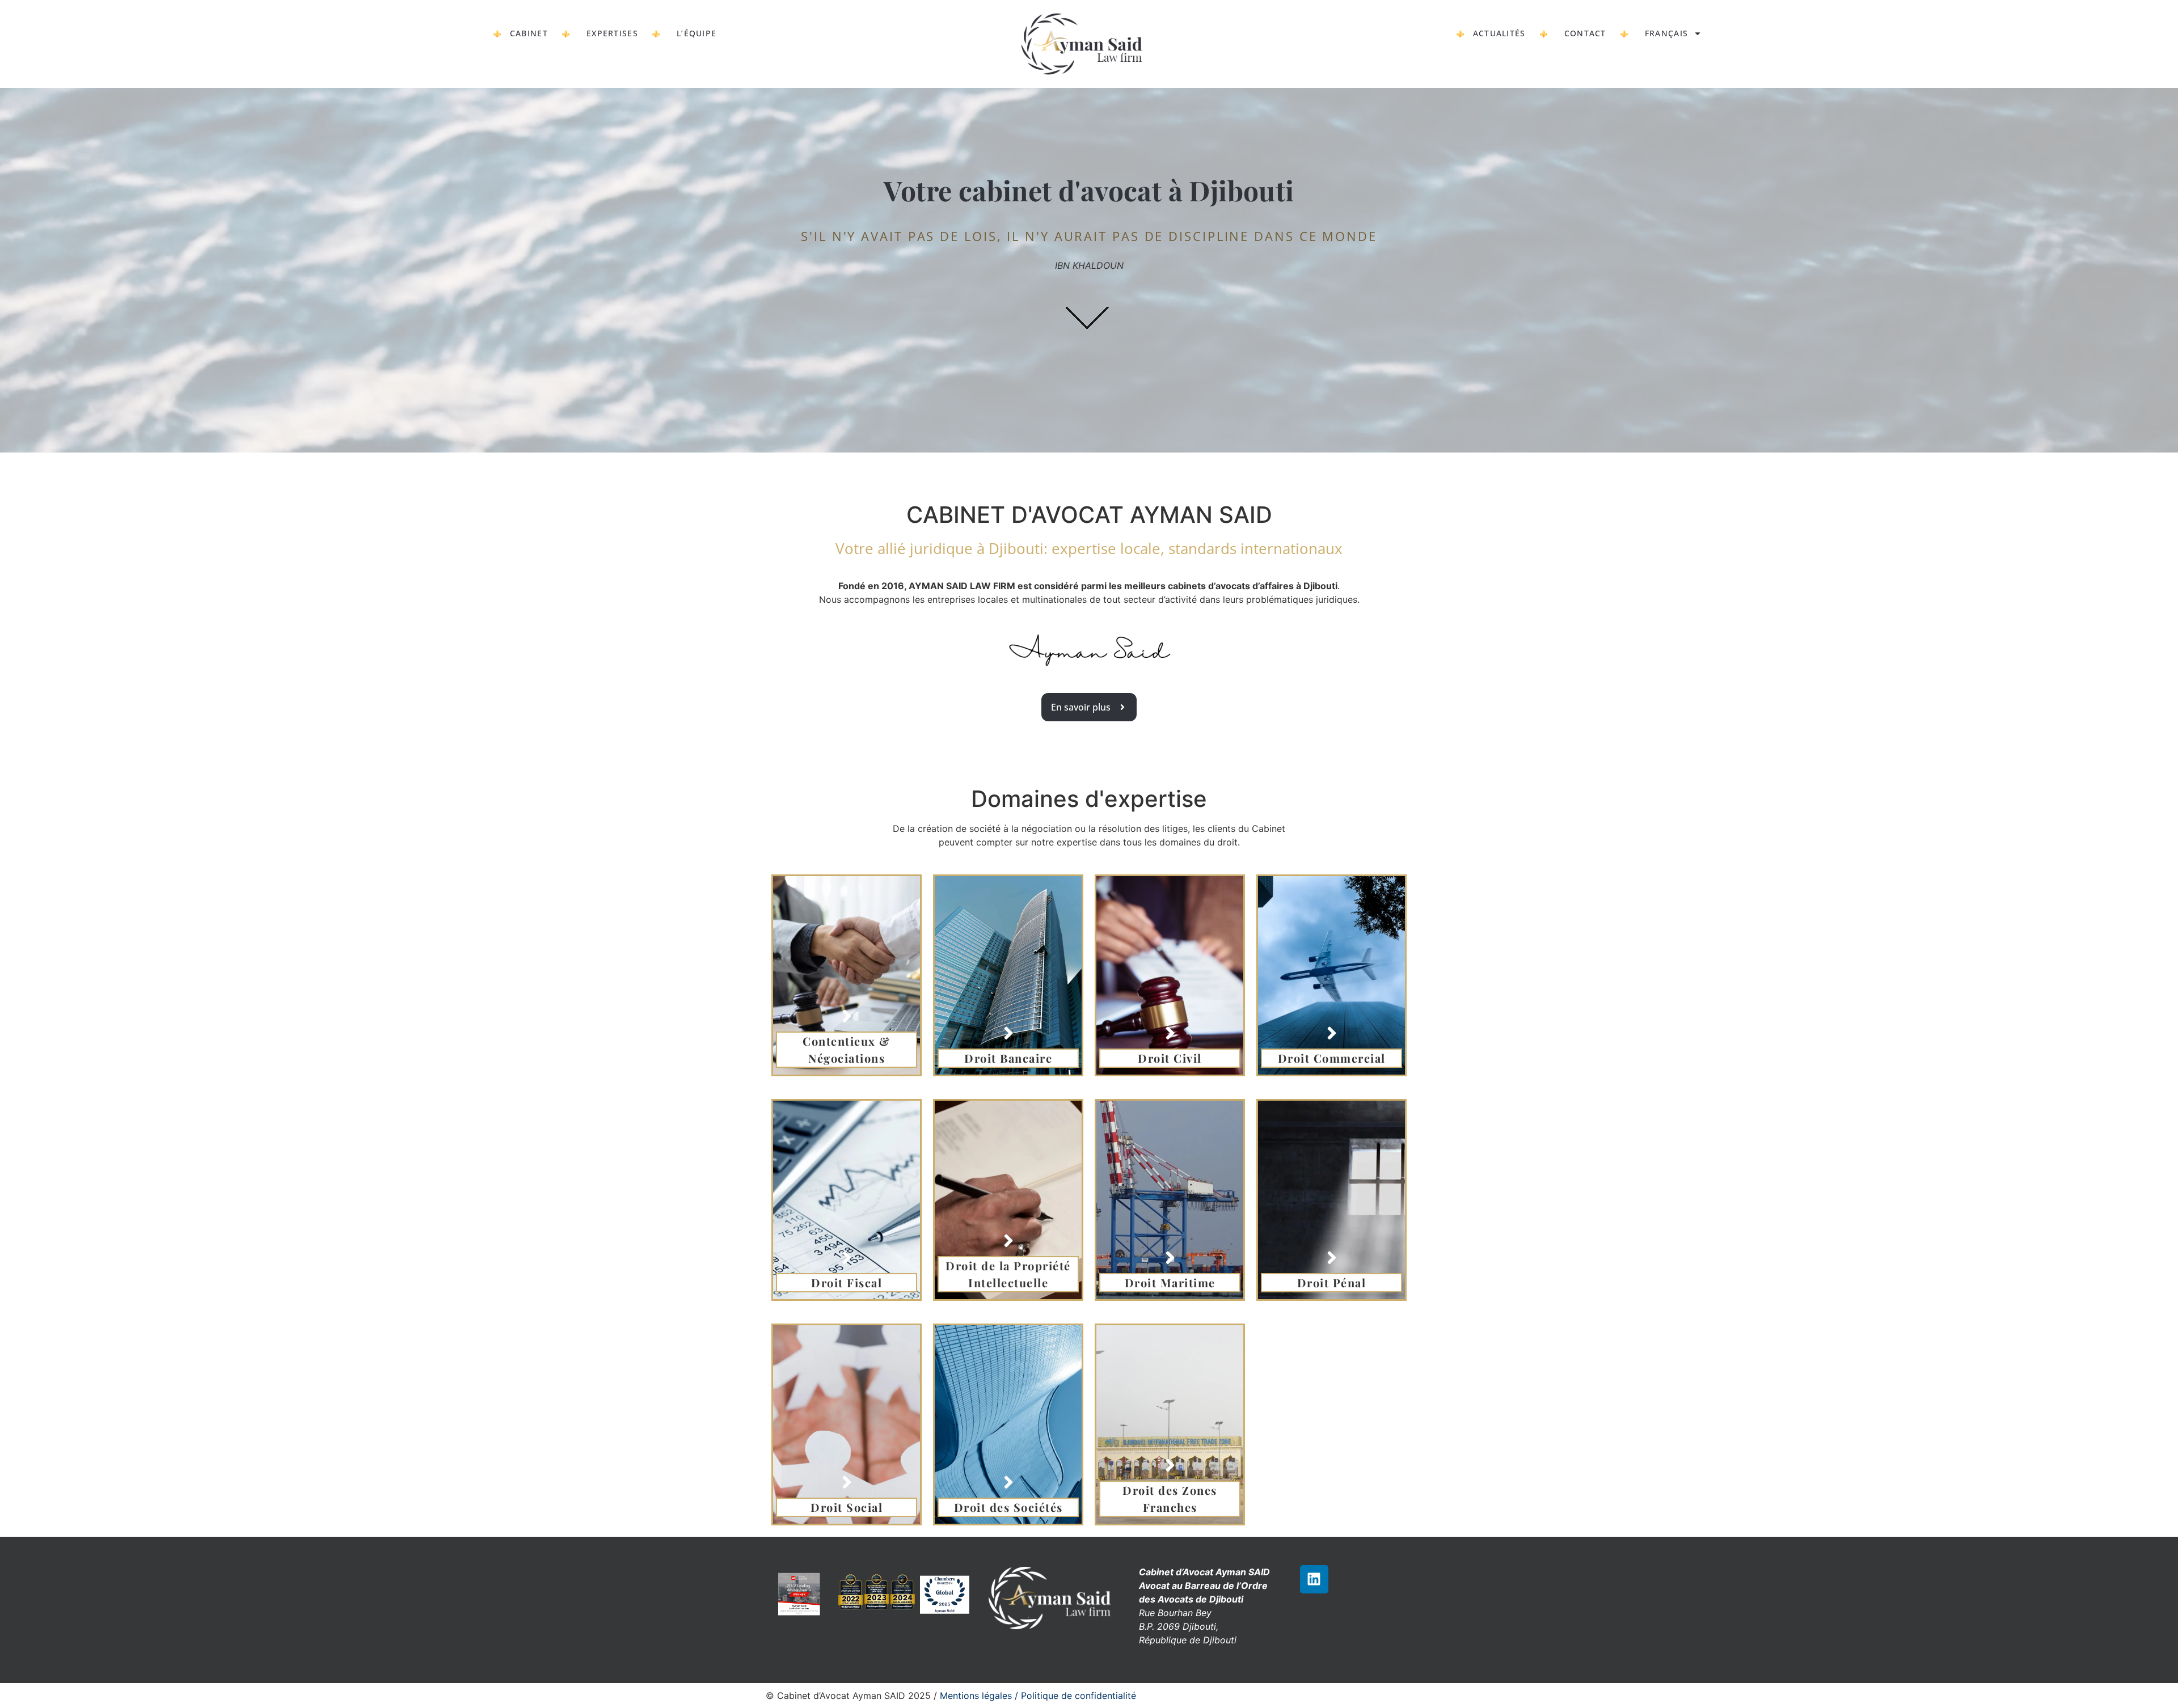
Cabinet (529, 33)
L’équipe (697, 33)
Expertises (612, 33)
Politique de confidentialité (1079, 1696)
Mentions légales (977, 1696)
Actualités (1499, 33)
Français (1666, 33)
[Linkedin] (1314, 1579)
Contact (1585, 33)
